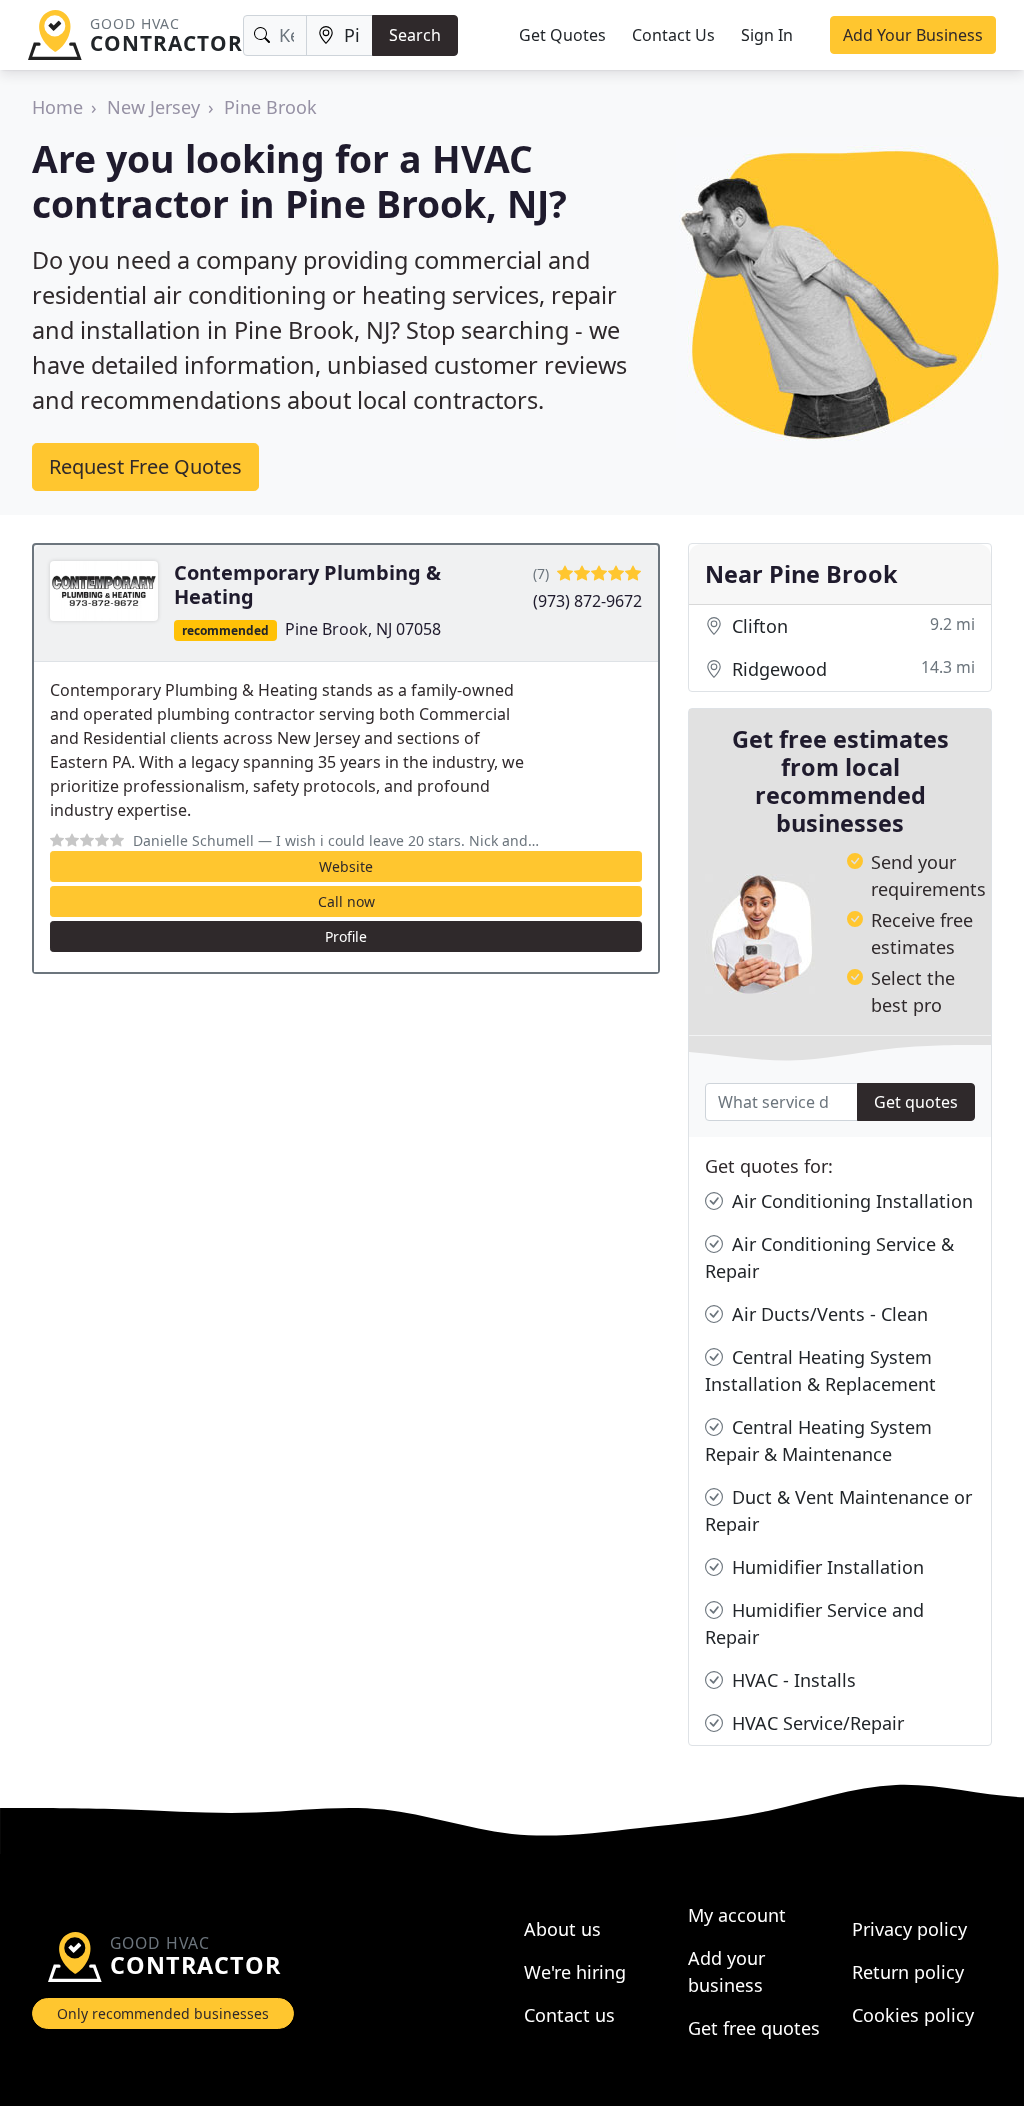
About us (562, 1929)
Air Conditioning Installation (850, 1201)
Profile (346, 936)
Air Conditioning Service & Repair (829, 1257)
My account (737, 1915)
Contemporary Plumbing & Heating (307, 584)
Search (415, 35)
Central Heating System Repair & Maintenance (818, 1440)
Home (57, 107)
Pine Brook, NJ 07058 (363, 629)
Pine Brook (270, 107)
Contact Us (673, 35)
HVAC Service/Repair (815, 1723)
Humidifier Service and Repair (814, 1623)
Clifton (851, 625)
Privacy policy (909, 1929)
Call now (346, 901)
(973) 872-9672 (587, 601)
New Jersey (153, 107)
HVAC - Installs (791, 1680)
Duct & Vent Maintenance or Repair (838, 1510)
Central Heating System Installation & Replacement (820, 1370)
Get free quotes (754, 2028)
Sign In (767, 35)
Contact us (569, 2015)
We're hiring (575, 1972)
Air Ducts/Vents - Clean (827, 1314)
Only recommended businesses (163, 2013)
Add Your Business (913, 35)
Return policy (908, 1972)
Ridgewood (851, 668)
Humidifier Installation (825, 1567)
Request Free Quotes (145, 466)
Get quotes (916, 1102)
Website (346, 866)
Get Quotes (562, 35)
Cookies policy (913, 2015)
